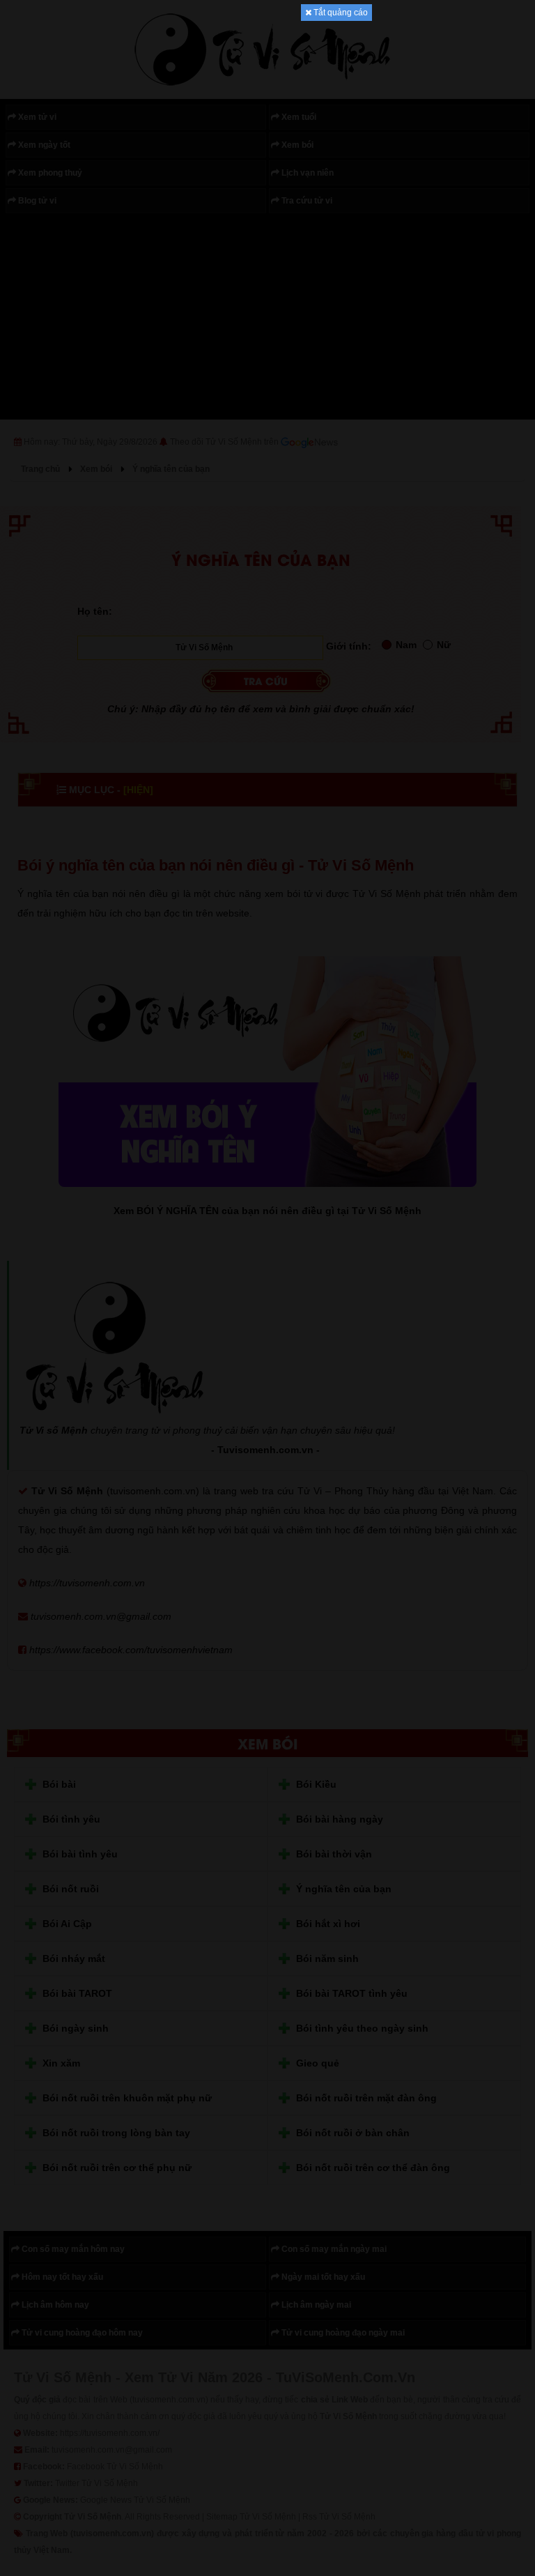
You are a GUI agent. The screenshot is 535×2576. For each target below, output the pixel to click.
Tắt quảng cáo (340, 13)
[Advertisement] (267, 230)
